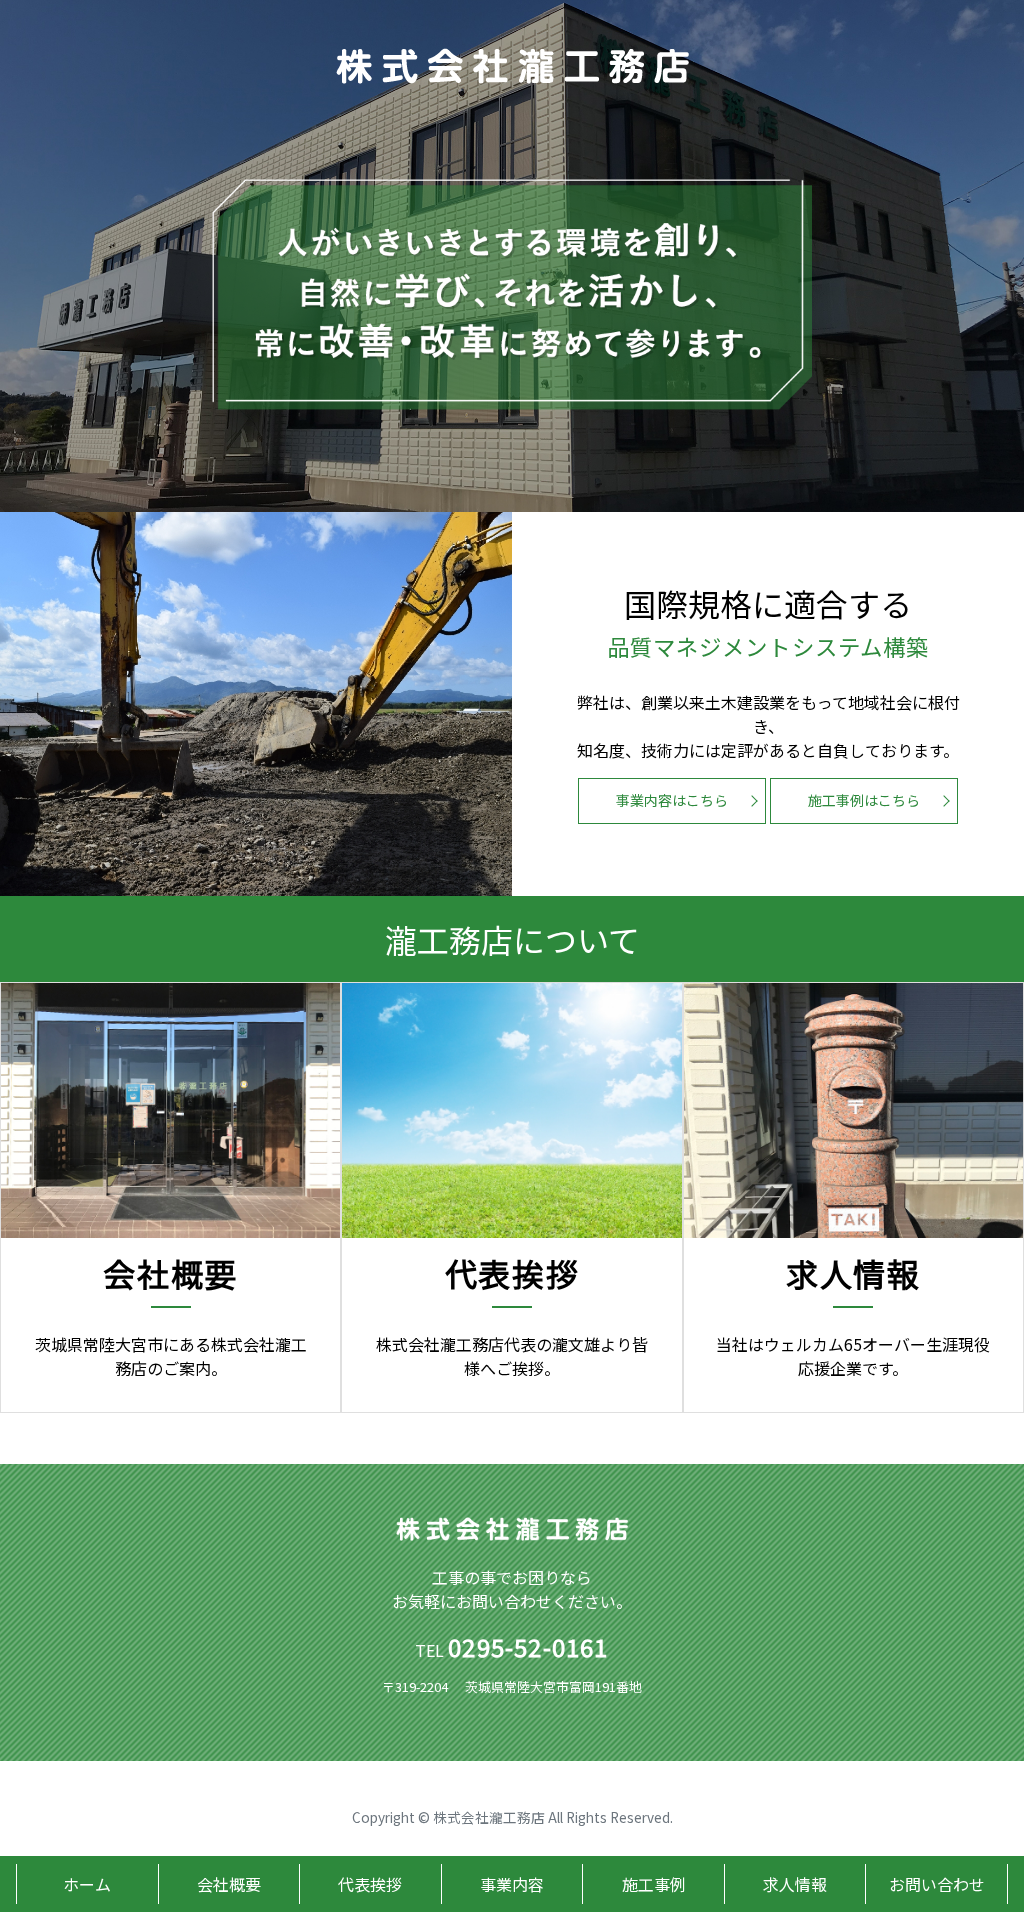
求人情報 (795, 1884)
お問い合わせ (937, 1884)
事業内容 (512, 1884)
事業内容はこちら (672, 800)
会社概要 (229, 1884)
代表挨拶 (370, 1884)
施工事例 (654, 1884)
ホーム (87, 1884)
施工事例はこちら (864, 800)
